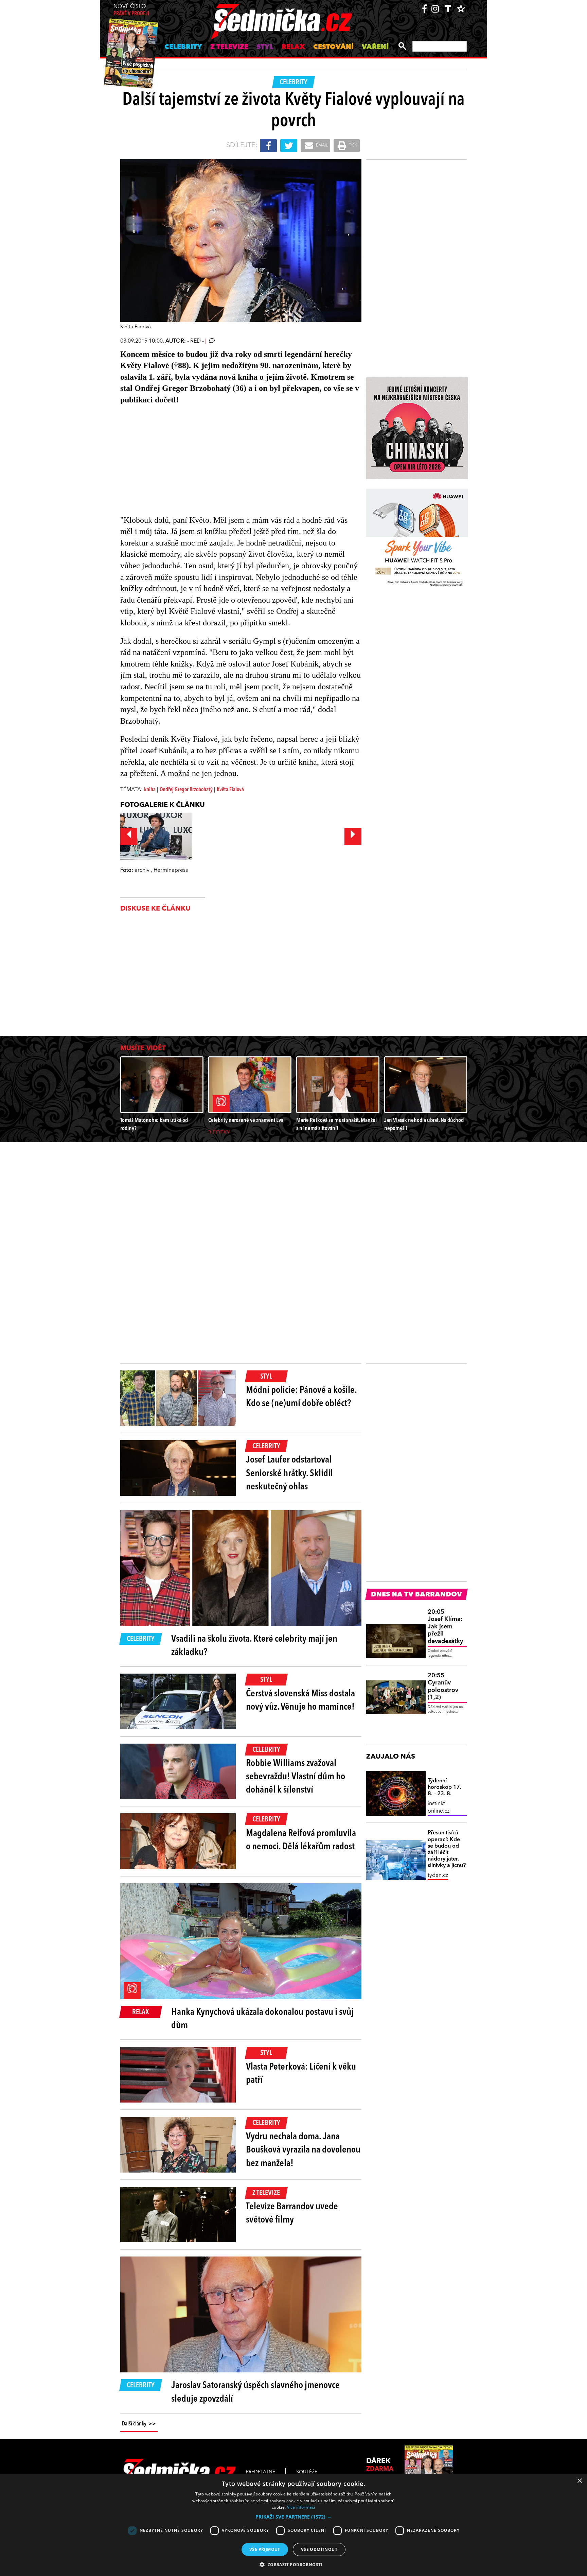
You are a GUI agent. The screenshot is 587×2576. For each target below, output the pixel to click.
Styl (265, 47)
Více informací (301, 2507)
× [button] (579, 2481)
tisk (353, 145)
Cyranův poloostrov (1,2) (443, 1687)
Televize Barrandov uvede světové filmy (292, 2214)
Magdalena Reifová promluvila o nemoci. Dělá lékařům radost (301, 1840)
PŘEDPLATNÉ (261, 2472)
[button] (293, 2517)
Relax (293, 47)
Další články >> (139, 2424)
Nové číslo (131, 10)
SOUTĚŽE (307, 2472)
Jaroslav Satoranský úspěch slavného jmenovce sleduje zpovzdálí (255, 2392)
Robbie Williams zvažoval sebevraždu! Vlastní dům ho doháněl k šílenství (296, 1777)
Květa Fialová (230, 790)
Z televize (229, 47)
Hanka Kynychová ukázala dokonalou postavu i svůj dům (262, 2019)
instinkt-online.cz (439, 1808)
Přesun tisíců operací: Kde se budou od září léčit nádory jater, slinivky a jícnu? (447, 1849)
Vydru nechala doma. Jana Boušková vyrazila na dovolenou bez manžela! (303, 2150)
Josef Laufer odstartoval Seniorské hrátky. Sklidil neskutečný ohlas (289, 1473)
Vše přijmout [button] (265, 2549)
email (321, 145)
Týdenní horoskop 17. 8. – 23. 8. (444, 1787)
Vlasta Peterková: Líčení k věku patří (301, 2074)
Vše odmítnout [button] (319, 2549)
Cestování (333, 47)
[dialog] (293, 2525)
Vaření (375, 47)
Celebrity (183, 47)
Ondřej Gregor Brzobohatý (186, 790)
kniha (150, 790)
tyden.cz (438, 1875)
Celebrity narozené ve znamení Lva (246, 1120)
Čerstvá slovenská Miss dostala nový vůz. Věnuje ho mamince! (300, 1701)
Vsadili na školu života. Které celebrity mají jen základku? (254, 1646)
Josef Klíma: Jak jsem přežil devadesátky (445, 1627)
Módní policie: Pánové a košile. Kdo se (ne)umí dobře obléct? (301, 1397)
